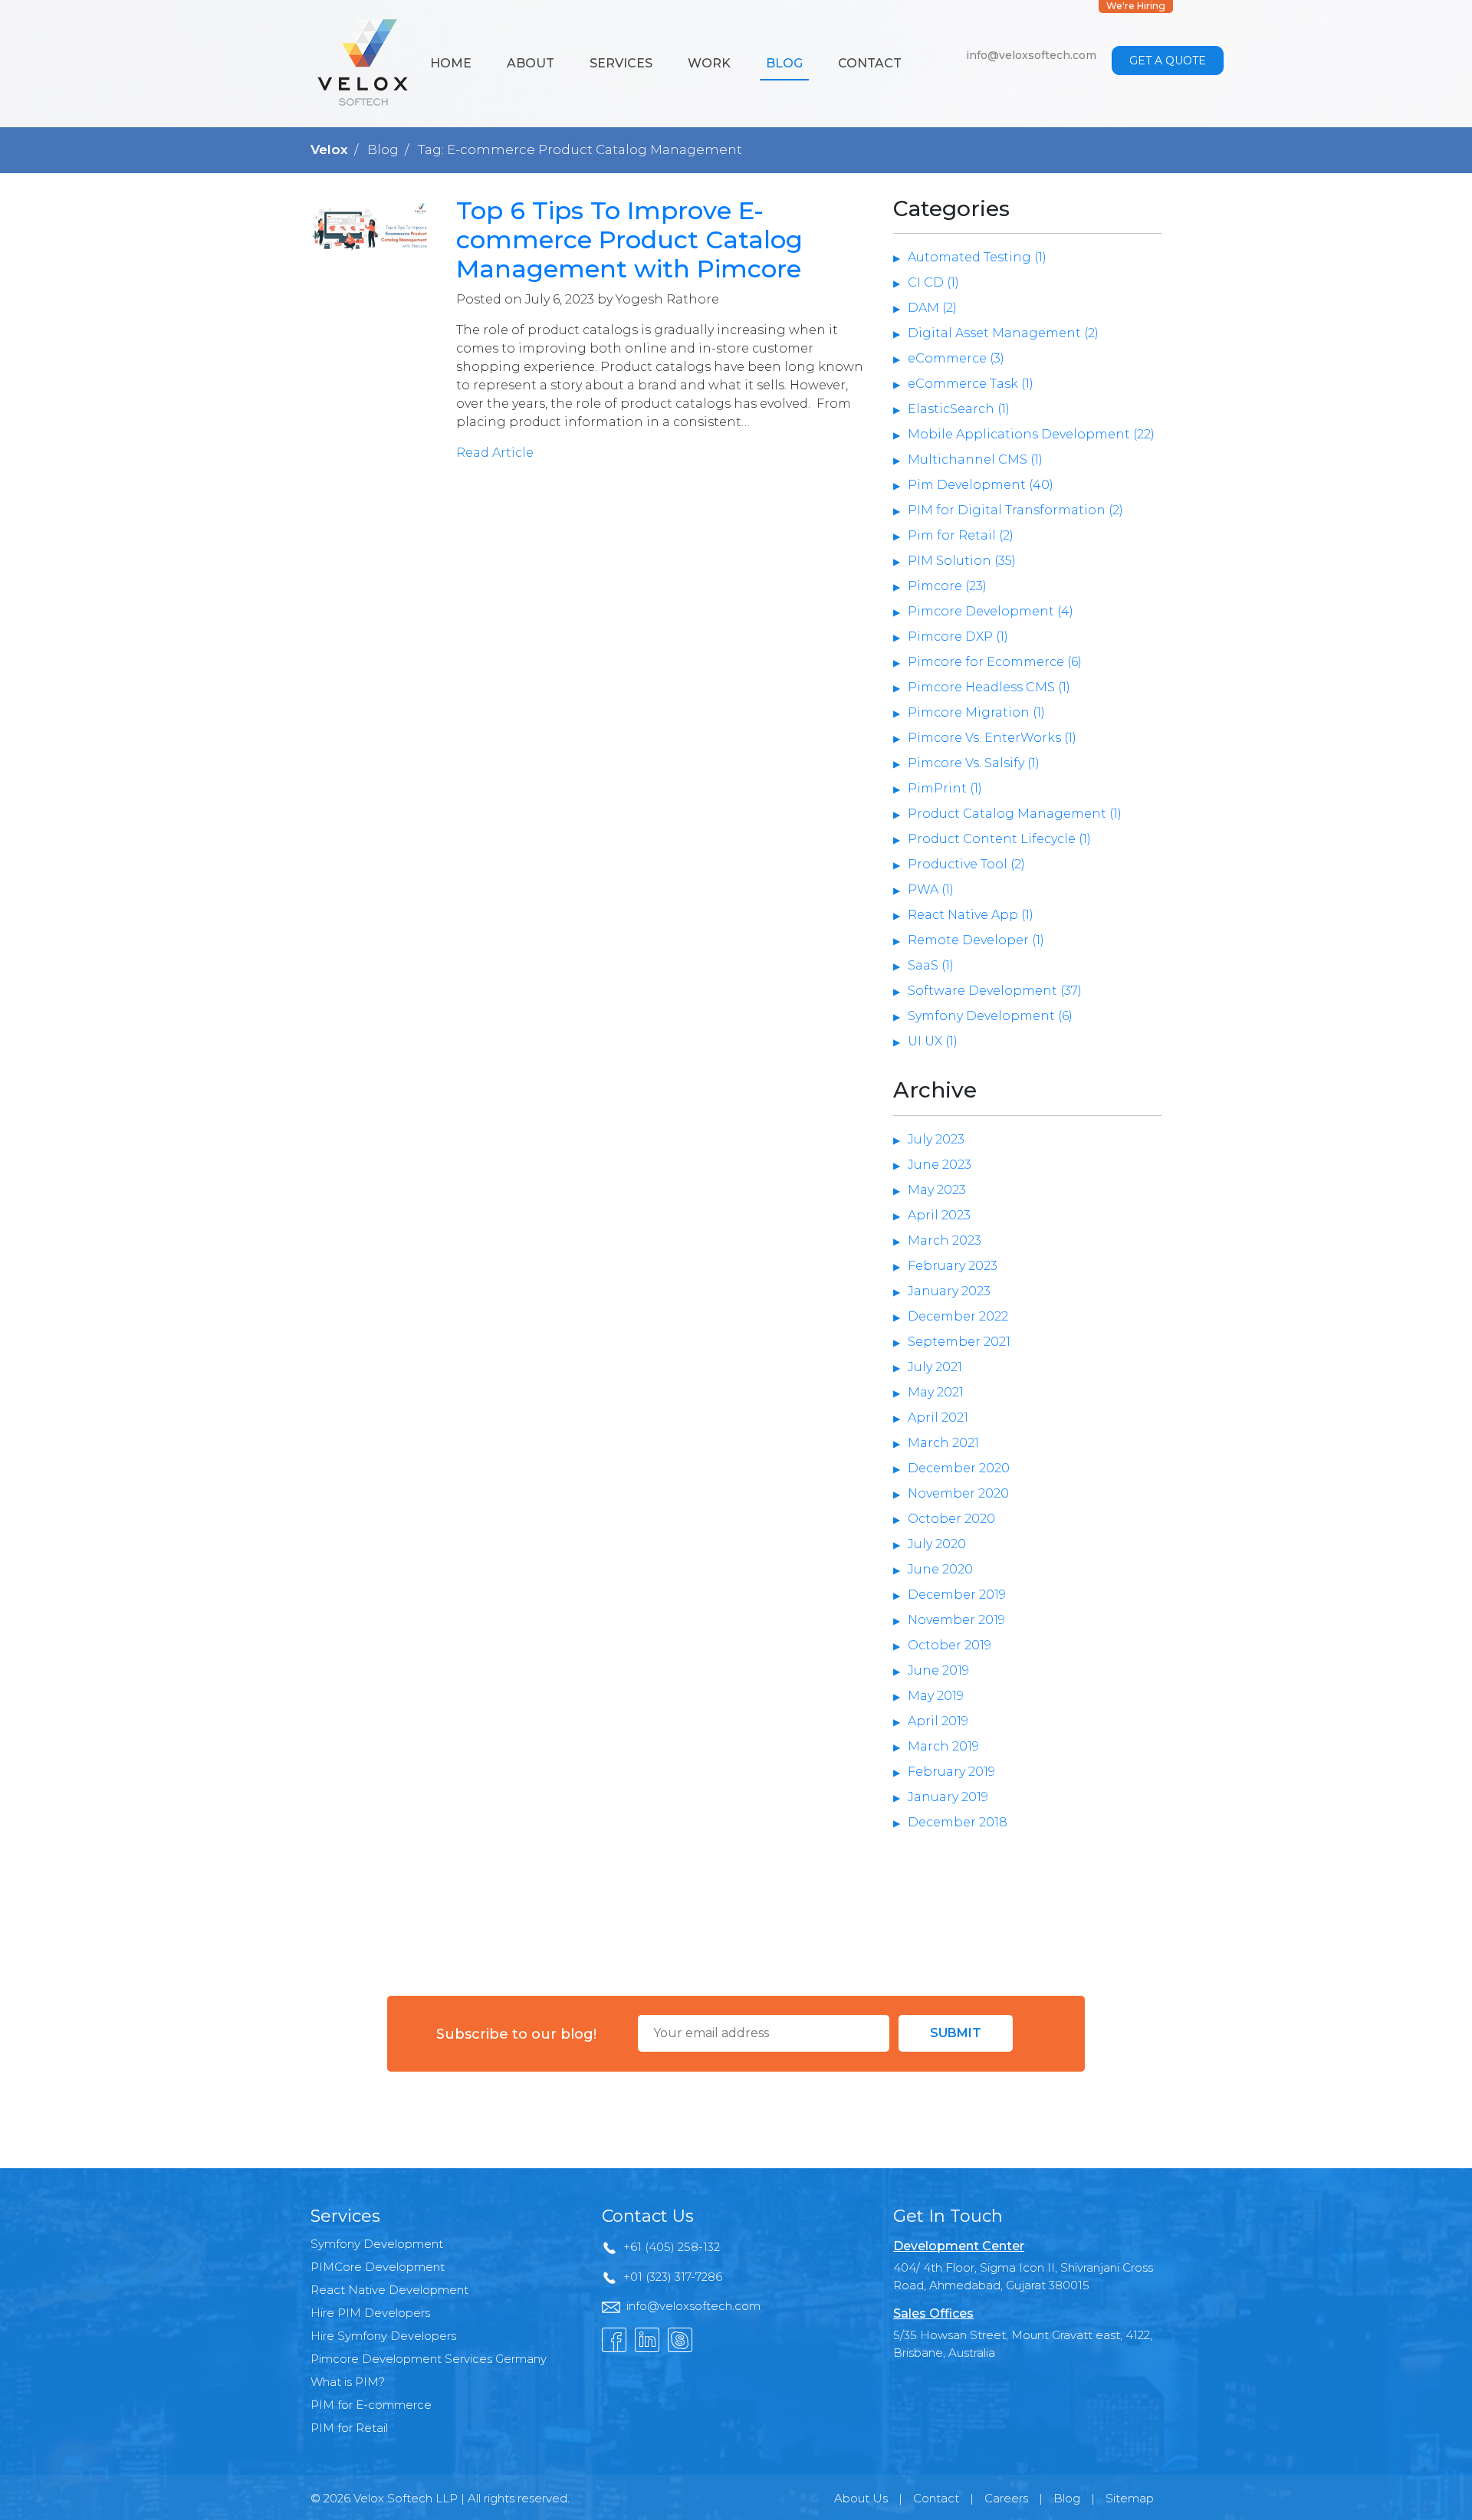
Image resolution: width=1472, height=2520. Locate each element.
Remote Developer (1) (976, 940)
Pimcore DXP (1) (958, 637)
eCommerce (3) (956, 358)
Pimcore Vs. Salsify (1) (974, 763)
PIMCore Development (378, 2267)
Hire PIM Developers (370, 2313)
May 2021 (936, 1392)
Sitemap (1130, 2498)
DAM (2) (932, 308)
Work (709, 63)
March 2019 (943, 1746)
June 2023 (940, 1165)
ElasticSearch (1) (959, 409)
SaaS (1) (931, 965)
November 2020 (958, 1493)
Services (621, 63)
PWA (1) (931, 889)
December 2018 (958, 1822)
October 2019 (950, 1645)
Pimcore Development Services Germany (429, 2359)
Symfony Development (377, 2244)
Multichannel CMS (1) (975, 459)
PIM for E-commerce (371, 2405)
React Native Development (389, 2290)
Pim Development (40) (981, 485)
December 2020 (959, 1468)
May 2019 (936, 1696)
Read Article (495, 453)
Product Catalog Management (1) (1015, 814)
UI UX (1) (933, 1041)
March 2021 (943, 1443)
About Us (861, 2498)
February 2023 (953, 1266)
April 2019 (938, 1721)
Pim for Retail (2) (961, 535)
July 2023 (936, 1139)
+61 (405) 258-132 (672, 2247)
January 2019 (948, 1797)
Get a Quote (1168, 61)
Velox (329, 149)
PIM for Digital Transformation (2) (1015, 510)
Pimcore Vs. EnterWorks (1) (992, 738)
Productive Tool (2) (966, 864)
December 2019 (957, 1595)
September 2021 (959, 1342)
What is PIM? (348, 2382)
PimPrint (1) (945, 788)
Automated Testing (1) (977, 257)
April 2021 (938, 1417)
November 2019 (956, 1620)
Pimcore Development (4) (991, 611)
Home (451, 63)
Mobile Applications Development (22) (1031, 434)
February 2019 (951, 1772)
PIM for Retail (349, 2428)
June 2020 (940, 1569)
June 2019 (938, 1670)
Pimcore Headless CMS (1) (989, 687)
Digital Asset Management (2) (1003, 333)
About (531, 63)
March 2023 (945, 1240)
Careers (1006, 2498)
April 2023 (939, 1215)
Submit (956, 2033)
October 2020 (951, 1519)
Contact (870, 63)
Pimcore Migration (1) (976, 712)
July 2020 (937, 1544)
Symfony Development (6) (990, 1016)
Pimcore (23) (947, 586)
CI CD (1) (933, 282)
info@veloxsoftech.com (1031, 55)
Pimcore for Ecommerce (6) (995, 662)
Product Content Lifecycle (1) (999, 839)
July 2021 (935, 1367)
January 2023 (949, 1291)
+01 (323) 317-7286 (673, 2277)
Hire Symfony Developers (383, 2336)
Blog (784, 63)
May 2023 (937, 1190)
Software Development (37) (995, 991)
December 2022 (958, 1316)
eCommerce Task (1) (971, 384)
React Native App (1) (971, 915)
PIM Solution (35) (962, 561)
